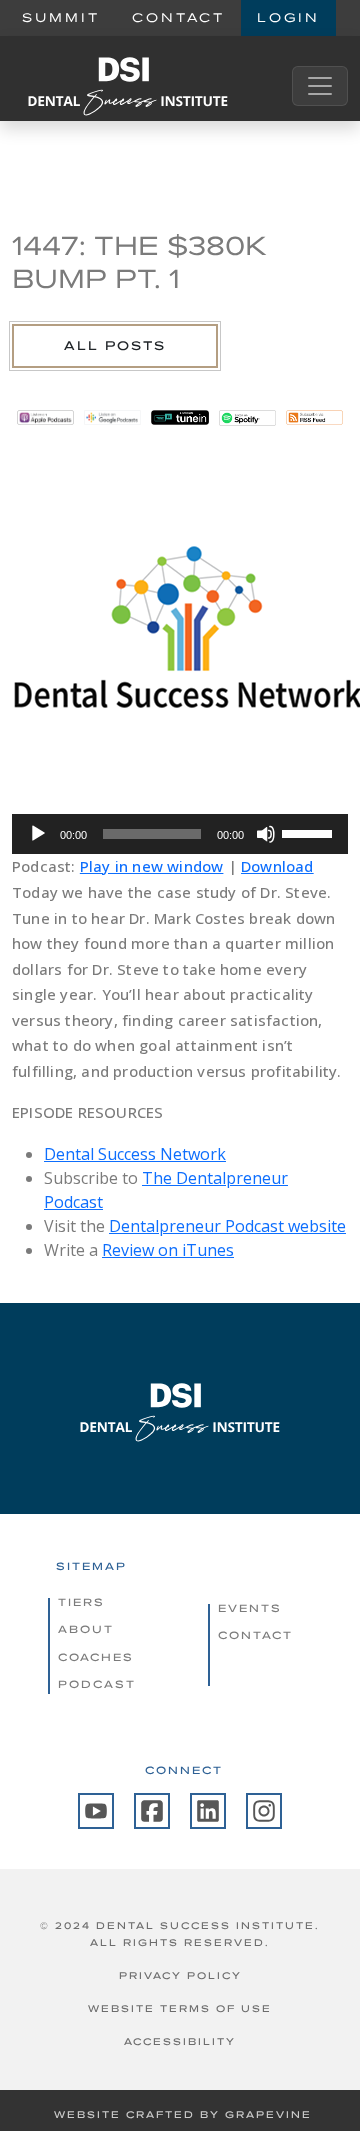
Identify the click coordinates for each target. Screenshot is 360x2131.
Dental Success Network (135, 1154)
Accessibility (180, 2041)
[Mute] (266, 834)
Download (277, 866)
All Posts (115, 345)
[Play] (38, 834)
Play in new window (152, 866)
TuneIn (179, 418)
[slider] (310, 832)
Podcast (97, 1684)
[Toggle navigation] (320, 86)
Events (250, 1608)
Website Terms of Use (180, 2008)
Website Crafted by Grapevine (183, 2114)
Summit (61, 17)
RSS (314, 418)
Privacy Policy (180, 1975)
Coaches (96, 1657)
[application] (180, 834)
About (86, 1629)
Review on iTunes (168, 1250)
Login (288, 17)
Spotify (247, 418)
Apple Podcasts (45, 418)
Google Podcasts (112, 418)
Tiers (81, 1602)
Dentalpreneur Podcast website (227, 1226)
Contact (178, 17)
